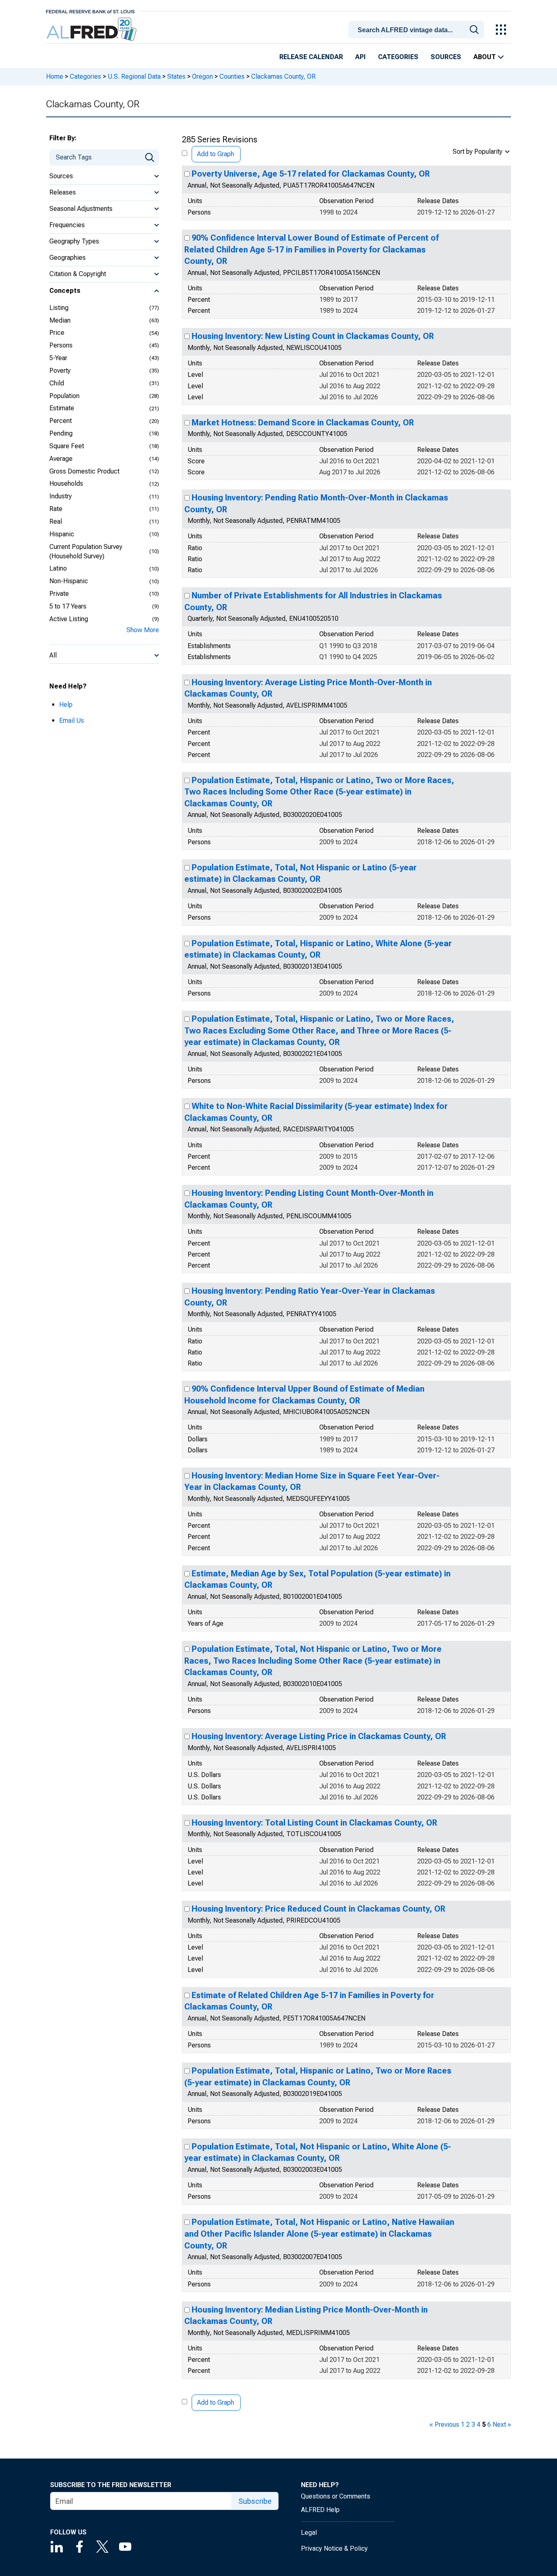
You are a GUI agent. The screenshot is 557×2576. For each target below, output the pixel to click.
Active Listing (69, 619)
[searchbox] (418, 30)
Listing (59, 308)
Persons (61, 345)
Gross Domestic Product (84, 471)
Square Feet (67, 446)
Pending (61, 433)
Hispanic (62, 534)
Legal (309, 2533)
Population (64, 396)
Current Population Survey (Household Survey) (86, 551)
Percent (61, 421)
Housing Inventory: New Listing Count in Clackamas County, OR (313, 336)
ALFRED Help (320, 2510)
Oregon (202, 76)
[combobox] (418, 29)
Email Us (72, 720)
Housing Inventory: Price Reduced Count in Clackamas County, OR (318, 1909)
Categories (398, 57)
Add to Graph (216, 154)
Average (61, 459)
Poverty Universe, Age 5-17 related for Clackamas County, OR (311, 174)
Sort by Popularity (477, 152)
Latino (58, 568)
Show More (143, 630)
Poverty (60, 371)
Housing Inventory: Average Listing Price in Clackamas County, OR (319, 1736)
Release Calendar (311, 57)
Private (59, 594)
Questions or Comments (336, 2496)
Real (56, 521)
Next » (502, 2424)
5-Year (58, 358)
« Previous (444, 2424)
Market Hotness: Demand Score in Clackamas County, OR (303, 423)
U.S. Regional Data (134, 76)
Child (57, 383)
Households (66, 484)
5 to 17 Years (68, 606)
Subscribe (255, 2501)
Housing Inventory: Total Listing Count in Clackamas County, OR (314, 1823)
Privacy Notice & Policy (334, 2548)
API (360, 57)
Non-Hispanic (69, 581)
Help (66, 705)
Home (55, 76)
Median (60, 320)
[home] (92, 30)
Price (57, 333)
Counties (232, 76)
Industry (61, 496)
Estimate (62, 408)
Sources (446, 57)
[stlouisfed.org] (90, 11)
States (176, 76)
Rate (56, 509)
